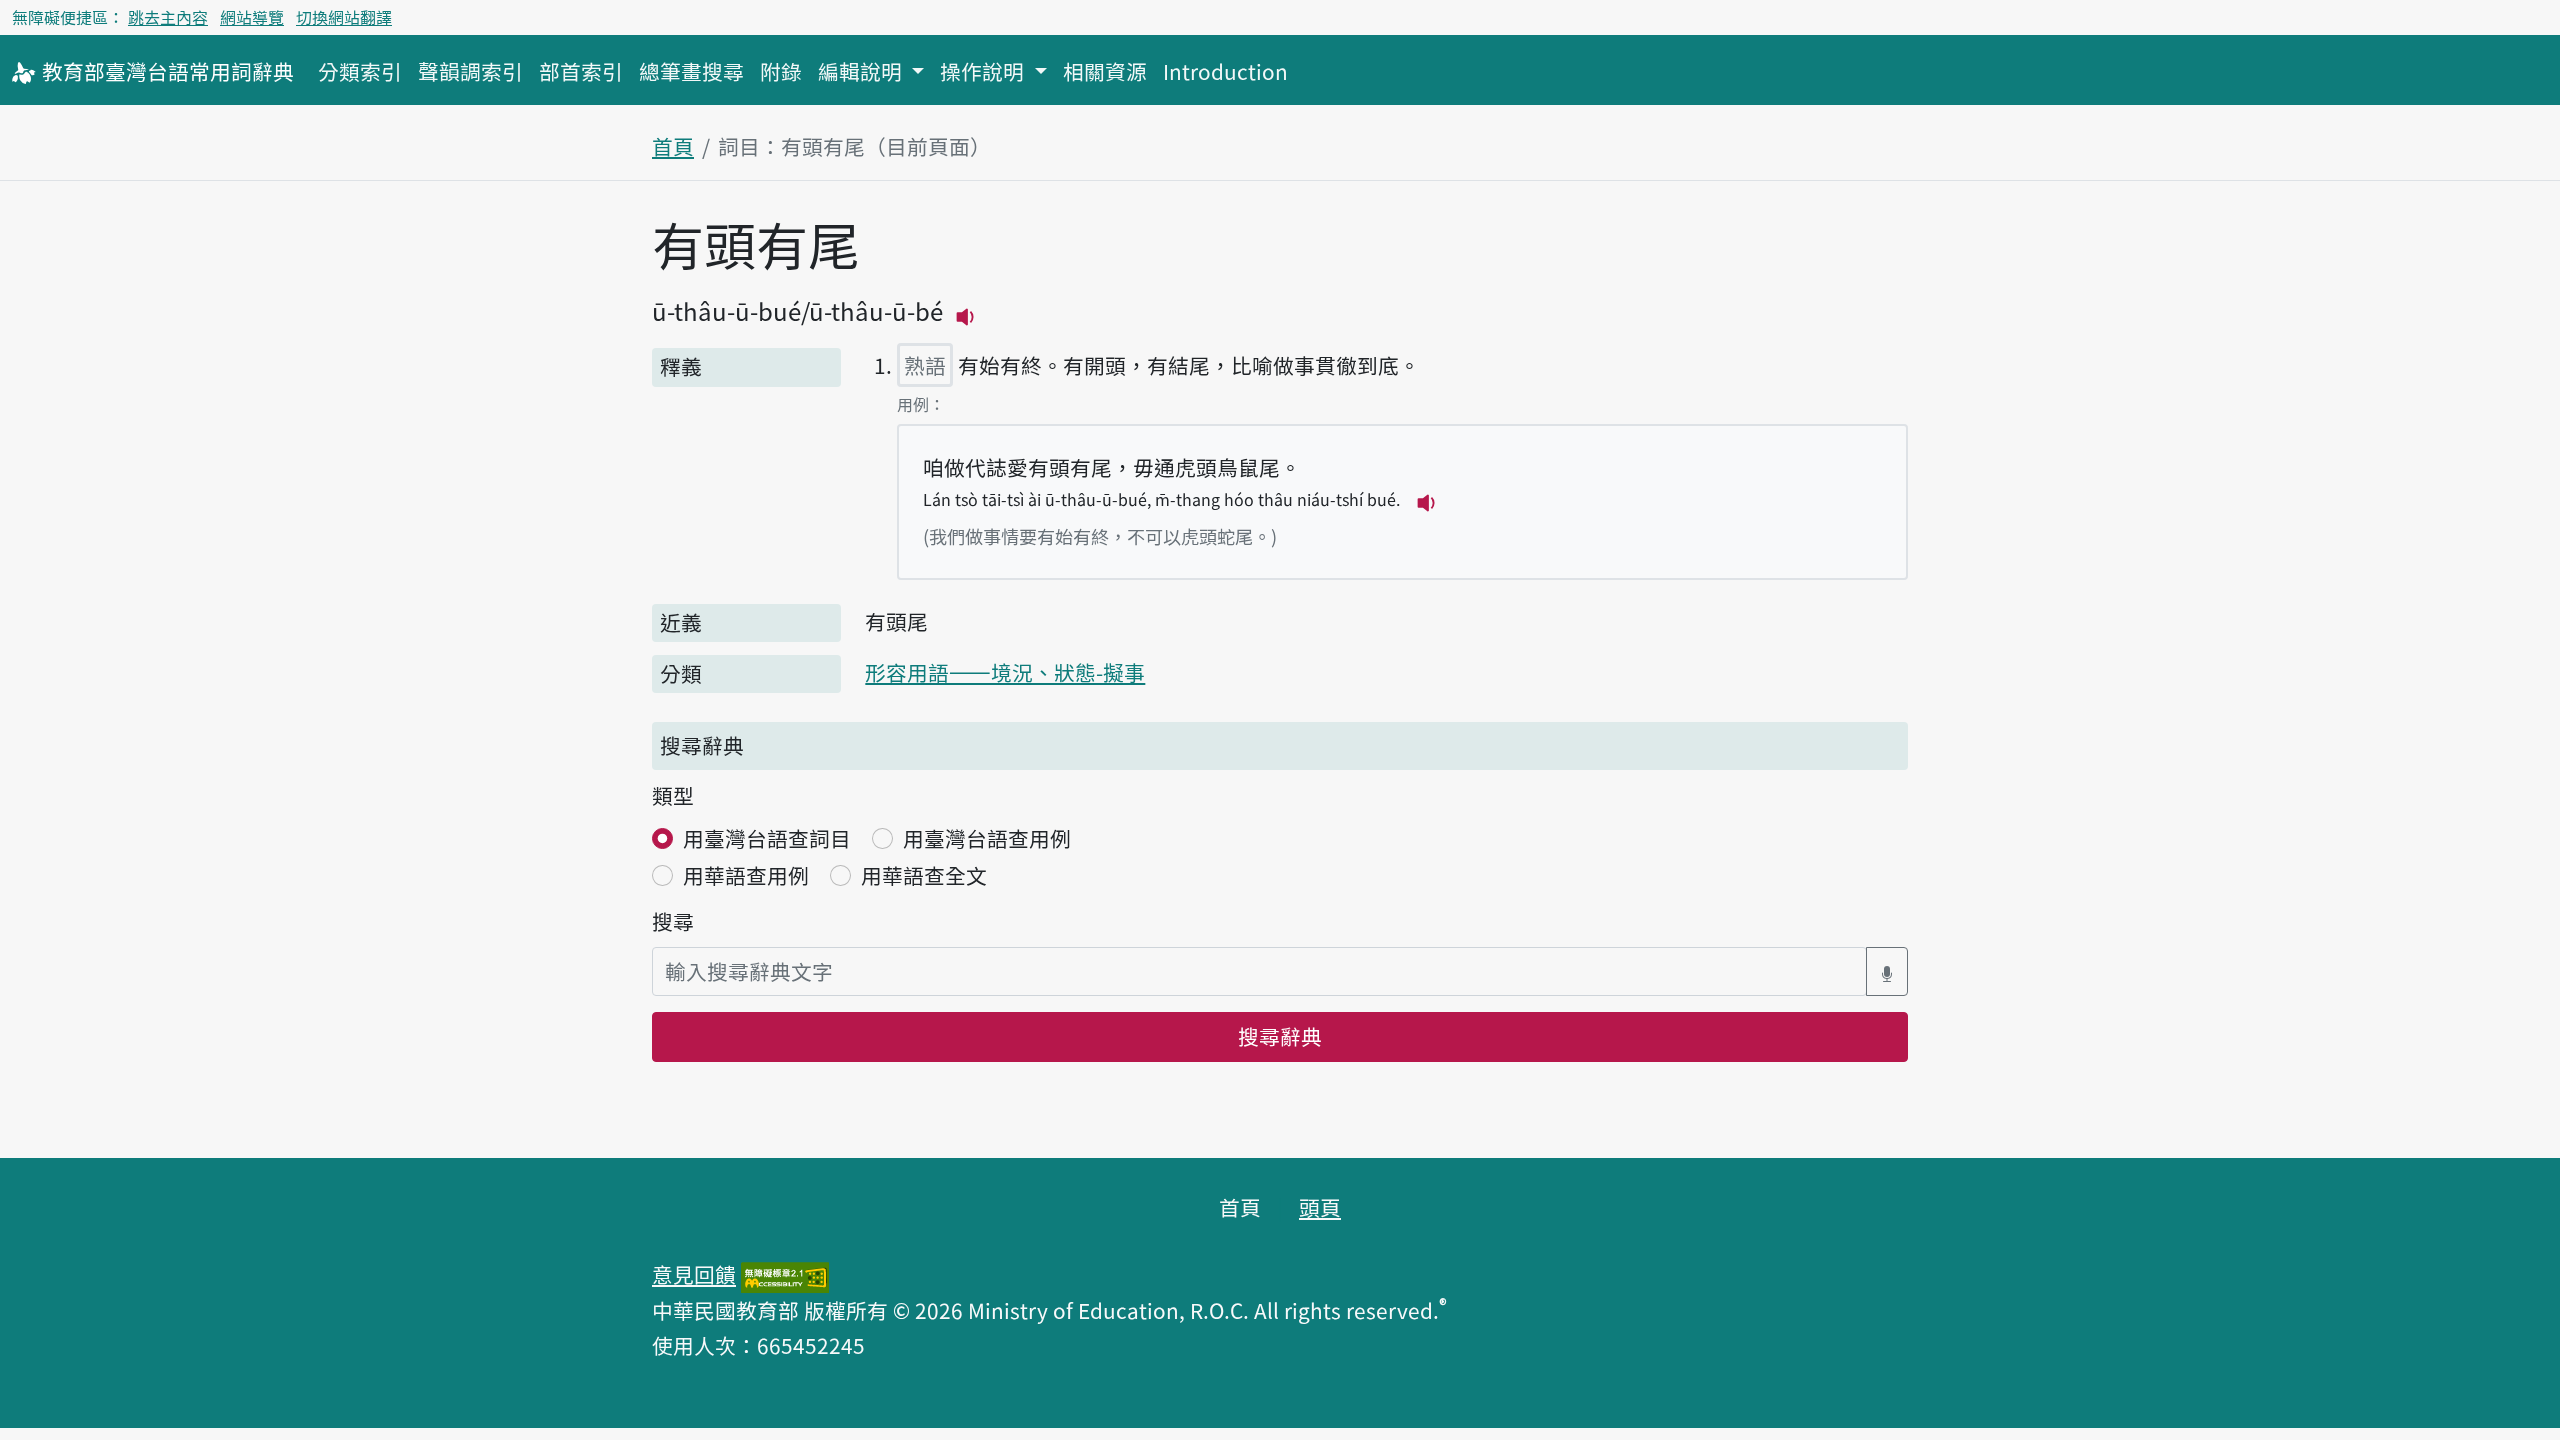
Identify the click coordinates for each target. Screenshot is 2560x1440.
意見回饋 (694, 1274)
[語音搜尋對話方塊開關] (1887, 971)
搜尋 (673, 921)
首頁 (673, 146)
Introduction (1225, 71)
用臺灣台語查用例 (987, 838)
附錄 (781, 71)
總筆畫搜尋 (691, 71)
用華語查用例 (746, 875)
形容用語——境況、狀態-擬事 (1005, 672)
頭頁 (1320, 1207)
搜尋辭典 (1280, 1036)
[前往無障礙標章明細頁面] (785, 1274)
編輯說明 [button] (862, 71)
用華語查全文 (924, 875)
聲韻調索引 (470, 71)
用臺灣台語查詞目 (767, 838)
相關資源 (1105, 71)
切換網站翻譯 (344, 17)
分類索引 (360, 71)
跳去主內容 (168, 17)
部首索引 (581, 71)
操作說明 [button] (984, 71)
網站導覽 (252, 17)
